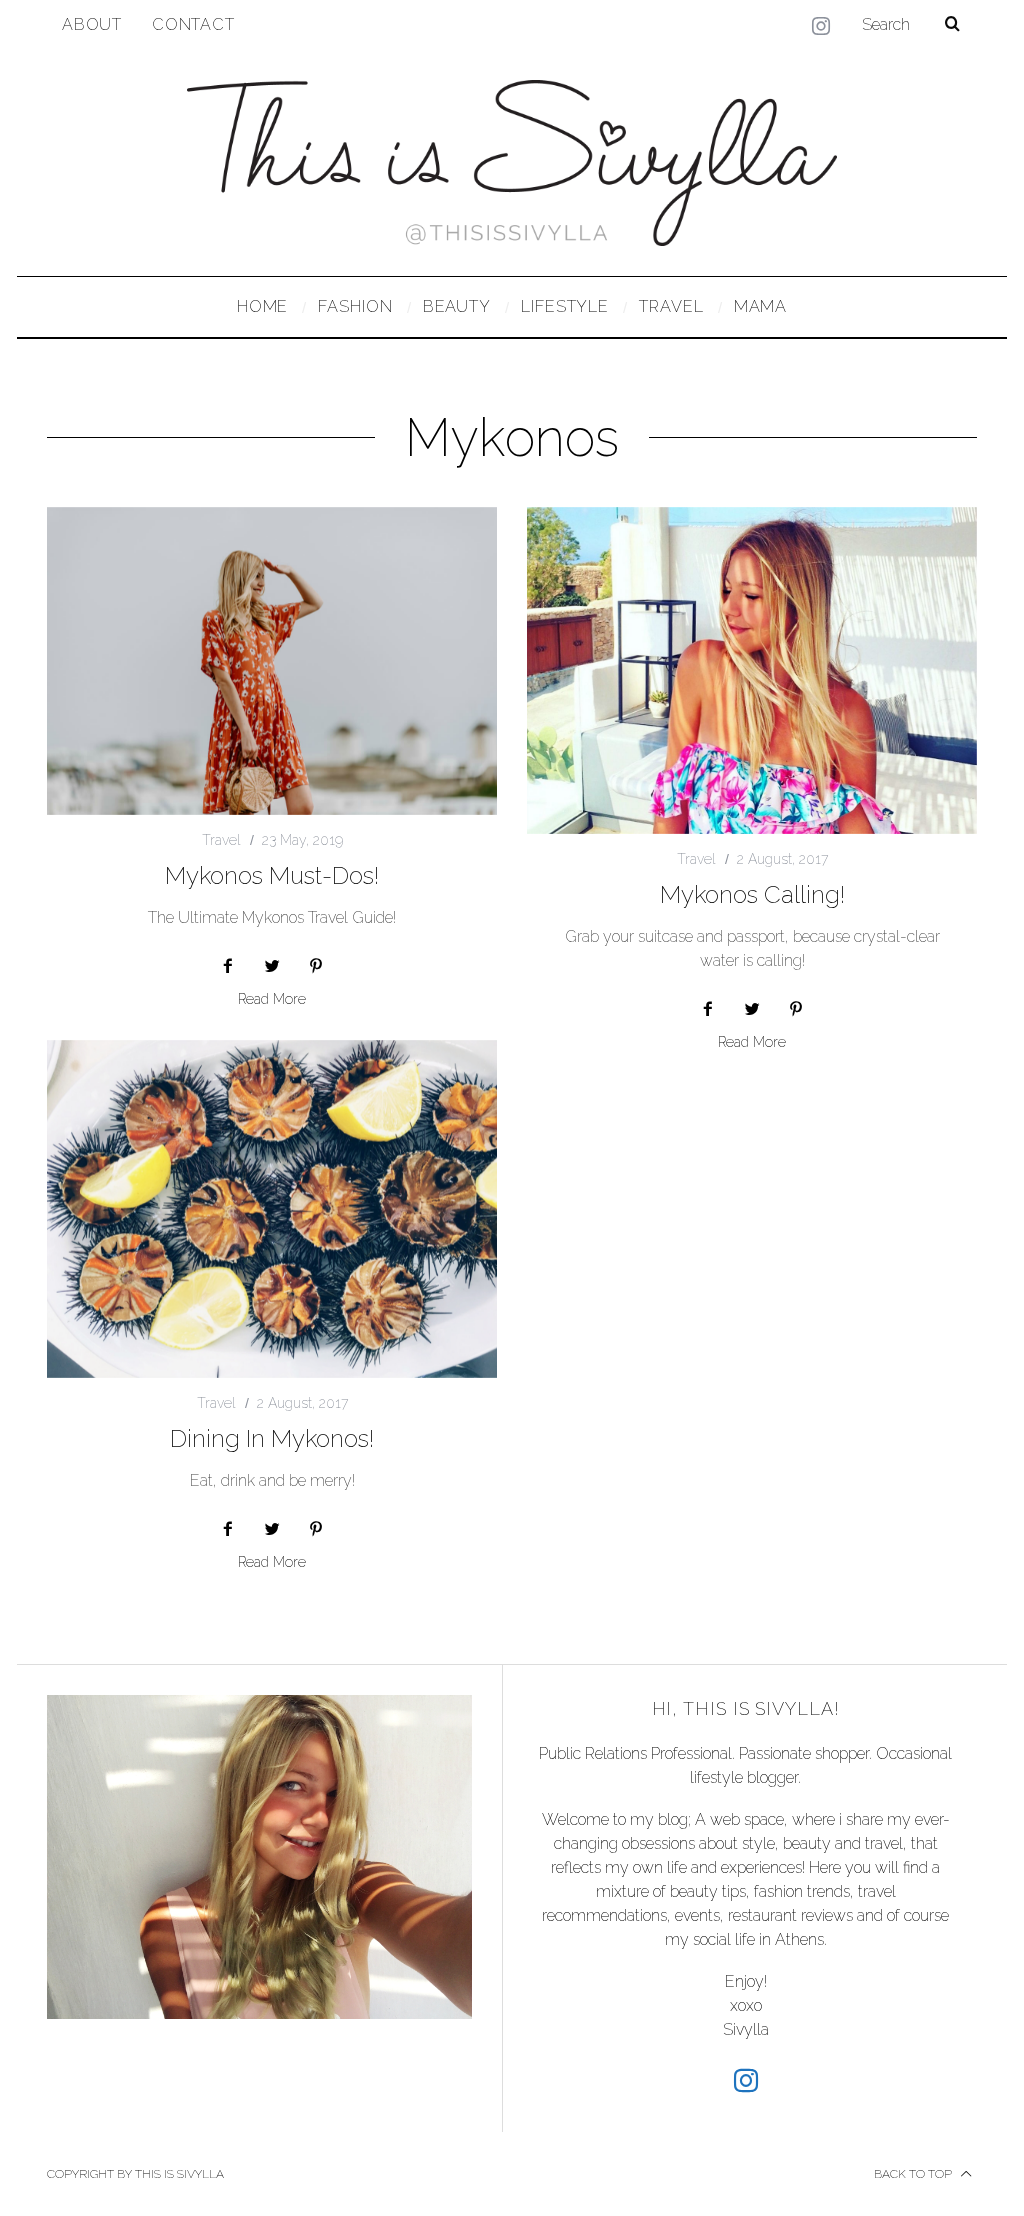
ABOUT (92, 24)
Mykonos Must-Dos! (272, 875)
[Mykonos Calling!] (752, 670)
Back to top (914, 2174)
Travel (221, 840)
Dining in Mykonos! (272, 1438)
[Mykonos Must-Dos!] (272, 661)
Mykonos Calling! (752, 894)
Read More (272, 999)
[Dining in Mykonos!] (272, 1209)
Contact (193, 24)
